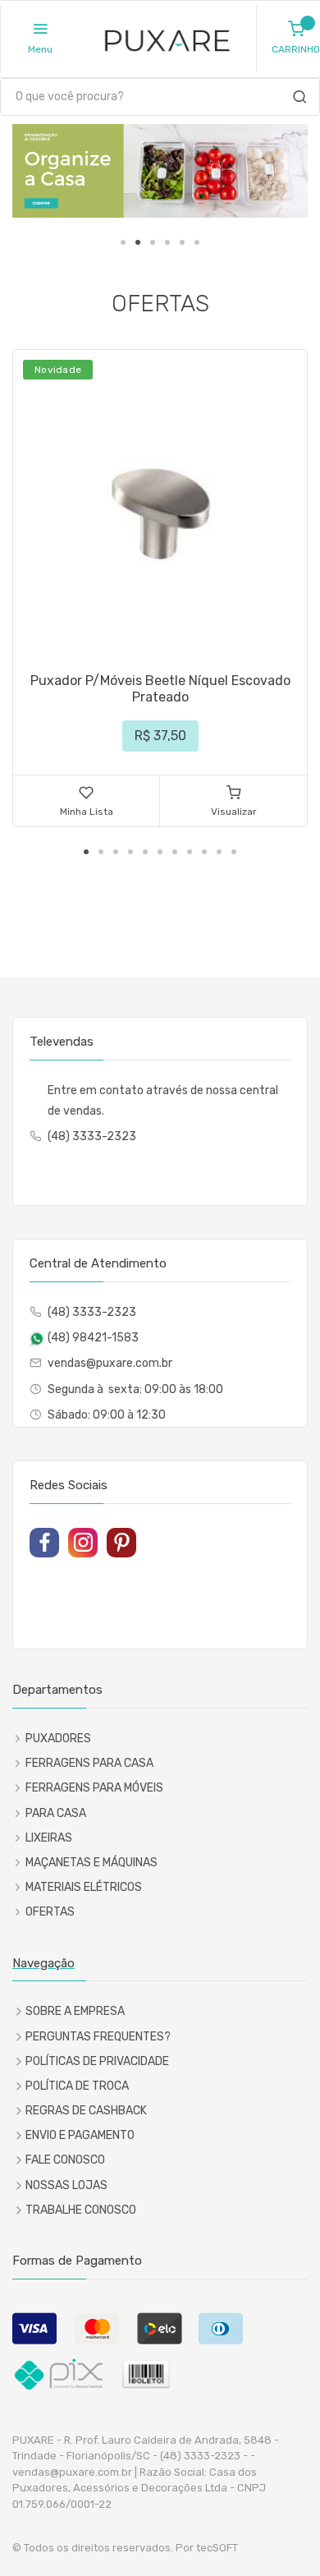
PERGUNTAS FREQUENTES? (98, 2037)
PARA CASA (56, 1813)
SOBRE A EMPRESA (75, 2011)
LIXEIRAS (49, 1838)
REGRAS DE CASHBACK (86, 2111)
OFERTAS (50, 1912)
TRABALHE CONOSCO (81, 2210)
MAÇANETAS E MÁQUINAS (91, 1863)
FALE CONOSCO (65, 2160)
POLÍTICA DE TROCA (77, 2086)
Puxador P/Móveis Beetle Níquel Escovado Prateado (160, 689)
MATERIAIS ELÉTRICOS (84, 1887)
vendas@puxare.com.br (110, 1363)
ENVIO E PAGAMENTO (80, 2135)
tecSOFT (217, 2548)
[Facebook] (44, 1543)
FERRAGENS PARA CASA (89, 1763)
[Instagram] (83, 1543)
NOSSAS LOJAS (66, 2185)
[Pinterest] (121, 1543)
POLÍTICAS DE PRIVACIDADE (97, 2061)
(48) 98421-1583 (93, 1338)
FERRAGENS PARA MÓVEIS (94, 1788)
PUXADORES (58, 1739)
